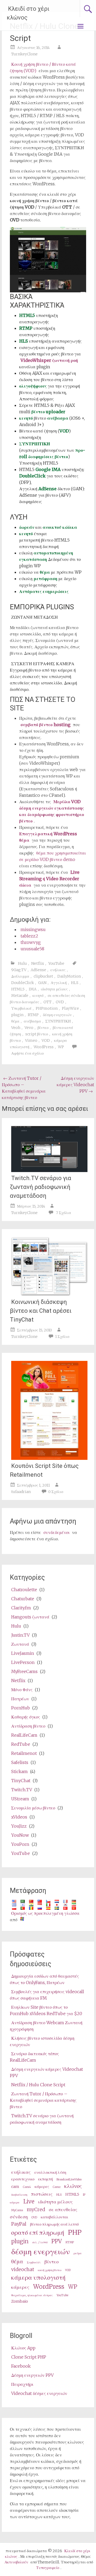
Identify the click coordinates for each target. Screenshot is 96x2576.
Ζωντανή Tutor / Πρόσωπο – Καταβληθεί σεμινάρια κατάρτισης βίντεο (24, 1088)
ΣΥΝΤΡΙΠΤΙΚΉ (58, 1021)
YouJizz (19, 1826)
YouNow (20, 1835)
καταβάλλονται (55, 2217)
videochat (23, 2269)
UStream (20, 1799)
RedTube (21, 1744)
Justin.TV (20, 1635)
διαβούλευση (19, 2195)
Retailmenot (24, 1753)
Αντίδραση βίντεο (28, 1726)
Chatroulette (24, 1590)
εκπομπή (45, 2179)
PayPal (19, 2224)
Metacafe (20, 996)
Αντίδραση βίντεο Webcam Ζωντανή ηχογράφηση (46, 2026)
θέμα (15, 1021)
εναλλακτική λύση (50, 2172)
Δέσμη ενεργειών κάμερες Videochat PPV (75, 1085)
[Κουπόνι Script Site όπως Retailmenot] (49, 1458)
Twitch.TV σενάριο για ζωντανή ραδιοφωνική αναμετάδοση (41, 1187)
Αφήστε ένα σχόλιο (27, 1053)
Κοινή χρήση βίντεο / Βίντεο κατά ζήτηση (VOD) (43, 67)
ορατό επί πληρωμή (38, 2232)
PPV (57, 2241)
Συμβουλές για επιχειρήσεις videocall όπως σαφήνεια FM (47, 1995)
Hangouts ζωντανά (30, 1617)
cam (15, 2187)
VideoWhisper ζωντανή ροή (49, 360)
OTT (47, 1002)
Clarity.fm (21, 1608)
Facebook (21, 2366)
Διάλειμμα (20, 976)
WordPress (44, 1047)
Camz (57, 2187)
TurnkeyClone (24, 54)
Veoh (16, 1028)
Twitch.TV (22, 1790)
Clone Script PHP (29, 2357)
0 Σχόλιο (56, 1492)
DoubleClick (23, 983)
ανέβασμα (32, 1021)
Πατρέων (20, 1699)
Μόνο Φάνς (22, 1690)
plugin (17, 1015)
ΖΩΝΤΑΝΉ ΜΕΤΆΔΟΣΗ (35, 617)
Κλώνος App (23, 2348)
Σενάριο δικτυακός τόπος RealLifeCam (34, 2057)
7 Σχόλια (63, 1213)
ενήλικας (58, 970)
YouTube (56, 963)
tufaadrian (21, 1492)
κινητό (38, 996)
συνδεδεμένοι (57, 1532)
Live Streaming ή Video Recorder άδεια (49, 879)
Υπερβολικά (21, 1008)
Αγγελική (59, 983)
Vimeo (31, 1040)
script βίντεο (37, 1034)
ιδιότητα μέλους (54, 989)
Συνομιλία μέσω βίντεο (33, 1808)
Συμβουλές (34, 2262)
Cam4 (27, 2187)
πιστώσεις (42, 2194)
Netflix (38, 963)
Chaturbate (23, 1599)
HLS (75, 983)
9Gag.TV (19, 970)
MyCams (17, 2210)
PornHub (21, 1708)
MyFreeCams (24, 1671)
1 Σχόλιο (62, 1337)
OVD (60, 1002)
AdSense (38, 970)
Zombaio (20, 2301)
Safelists (20, 1762)
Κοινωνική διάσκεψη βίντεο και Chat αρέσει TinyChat (41, 1311)
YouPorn (20, 1844)
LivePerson (23, 1662)
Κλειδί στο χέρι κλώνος (28, 13)
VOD (46, 1040)
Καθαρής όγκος (26, 1717)
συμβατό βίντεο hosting (45, 725)
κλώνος (73, 2186)
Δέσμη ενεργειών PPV (32, 2375)
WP (61, 1047)
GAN (42, 983)
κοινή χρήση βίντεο (50, 2270)
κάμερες (42, 2187)
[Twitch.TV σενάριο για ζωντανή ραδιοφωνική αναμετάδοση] (49, 1170)
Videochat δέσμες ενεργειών (39, 2393)
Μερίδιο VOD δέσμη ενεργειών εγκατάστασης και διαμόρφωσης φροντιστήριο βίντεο (52, 811)
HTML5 (18, 989)
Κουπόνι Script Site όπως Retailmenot (44, 1470)
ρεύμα (78, 2253)
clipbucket (43, 976)
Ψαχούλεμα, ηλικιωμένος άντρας (32, 2295)
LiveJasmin (23, 1653)
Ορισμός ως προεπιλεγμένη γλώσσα (45, 1913)
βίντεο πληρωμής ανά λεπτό (54, 2224)
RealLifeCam (24, 1735)
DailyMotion (69, 976)
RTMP (33, 1015)
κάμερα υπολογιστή (38, 2277)
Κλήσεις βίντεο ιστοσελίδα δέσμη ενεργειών (42, 2041)
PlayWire (70, 1008)
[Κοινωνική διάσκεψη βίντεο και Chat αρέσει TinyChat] (49, 1294)
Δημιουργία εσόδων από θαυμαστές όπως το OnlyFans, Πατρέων (44, 1979)
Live (29, 2202)
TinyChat (21, 1781)
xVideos (19, 1817)
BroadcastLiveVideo (69, 2179)
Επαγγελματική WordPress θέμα (48, 837)
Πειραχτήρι (22, 2384)
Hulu (22, 963)
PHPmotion (47, 1008)
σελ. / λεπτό (40, 2242)
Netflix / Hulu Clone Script (38, 2085)
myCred (36, 2209)
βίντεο (43, 1028)
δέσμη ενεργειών (57, 1015)
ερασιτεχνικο (23, 2179)
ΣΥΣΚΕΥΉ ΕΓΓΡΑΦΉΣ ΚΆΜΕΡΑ (43, 664)
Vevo (29, 1028)
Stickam (19, 1771)
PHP (75, 2232)
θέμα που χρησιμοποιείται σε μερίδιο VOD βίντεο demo (53, 856)
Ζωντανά (20, 1644)
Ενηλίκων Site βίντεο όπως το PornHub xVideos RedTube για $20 (46, 2010)
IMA (33, 989)
